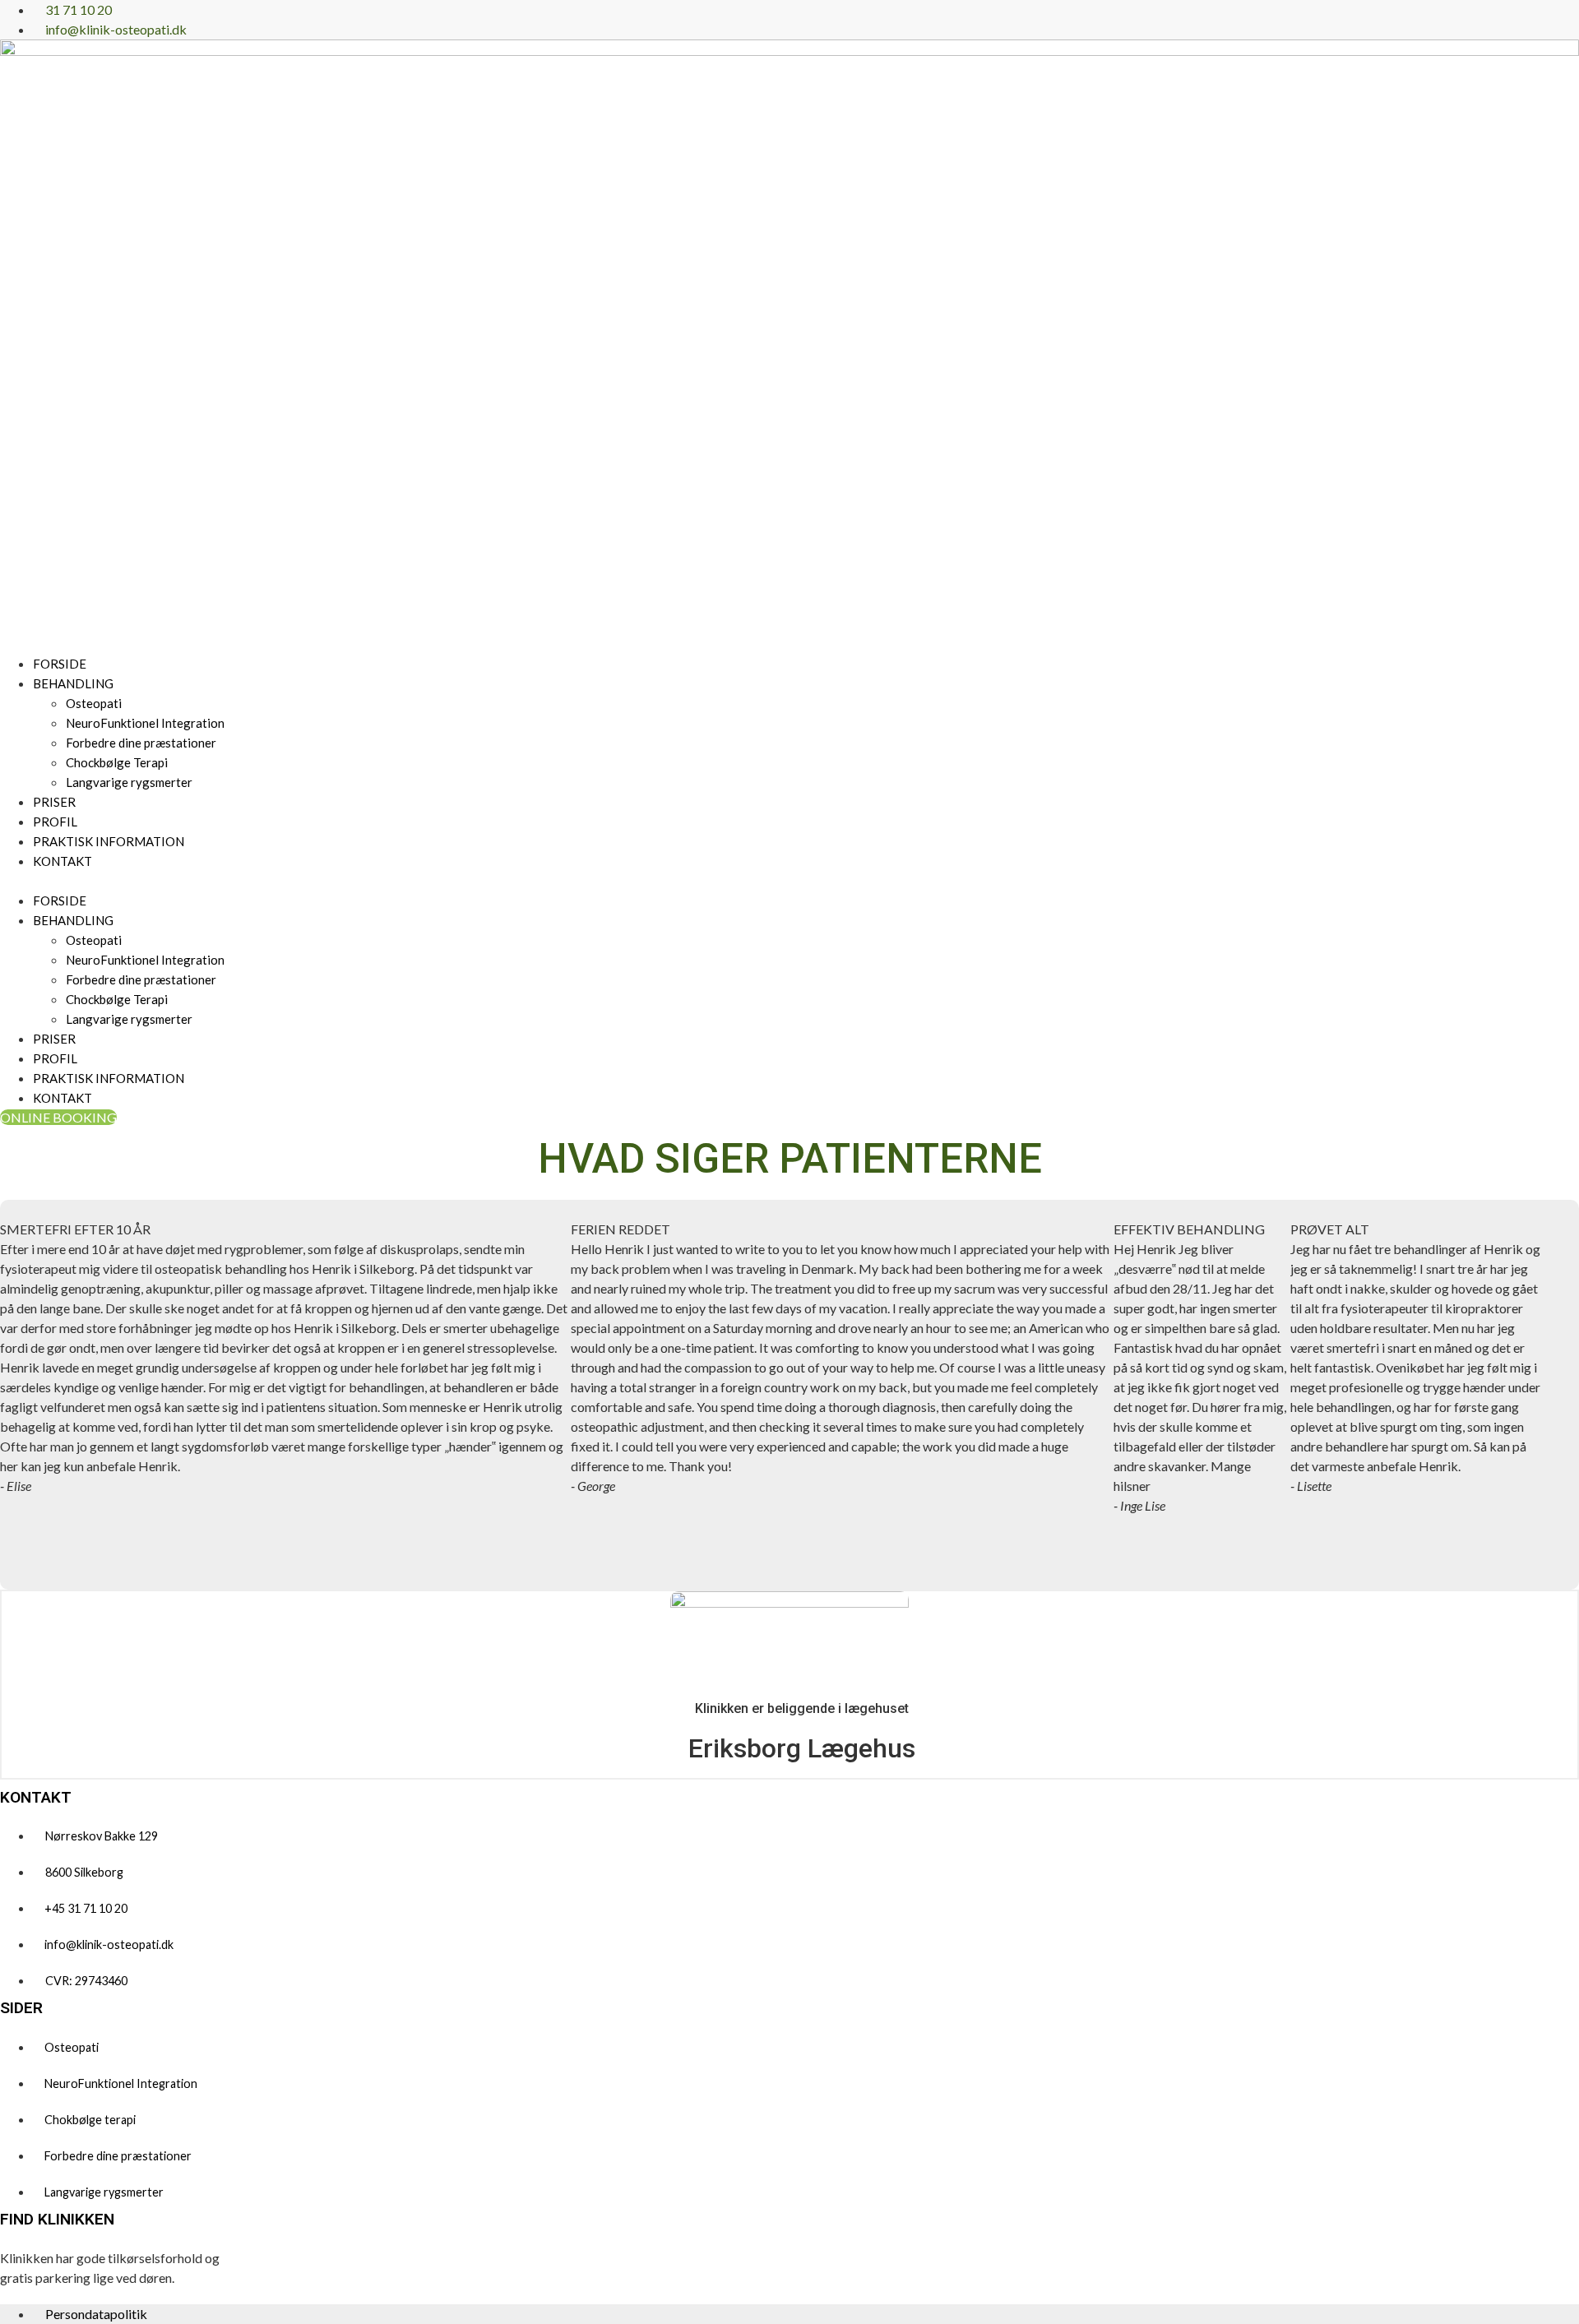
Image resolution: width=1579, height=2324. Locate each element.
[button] (789, 881)
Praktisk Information (109, 841)
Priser (54, 802)
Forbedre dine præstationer (141, 743)
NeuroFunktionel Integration (145, 723)
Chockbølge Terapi (117, 762)
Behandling (73, 683)
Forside (60, 664)
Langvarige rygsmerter (129, 782)
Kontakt (63, 861)
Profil (55, 822)
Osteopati (94, 703)
